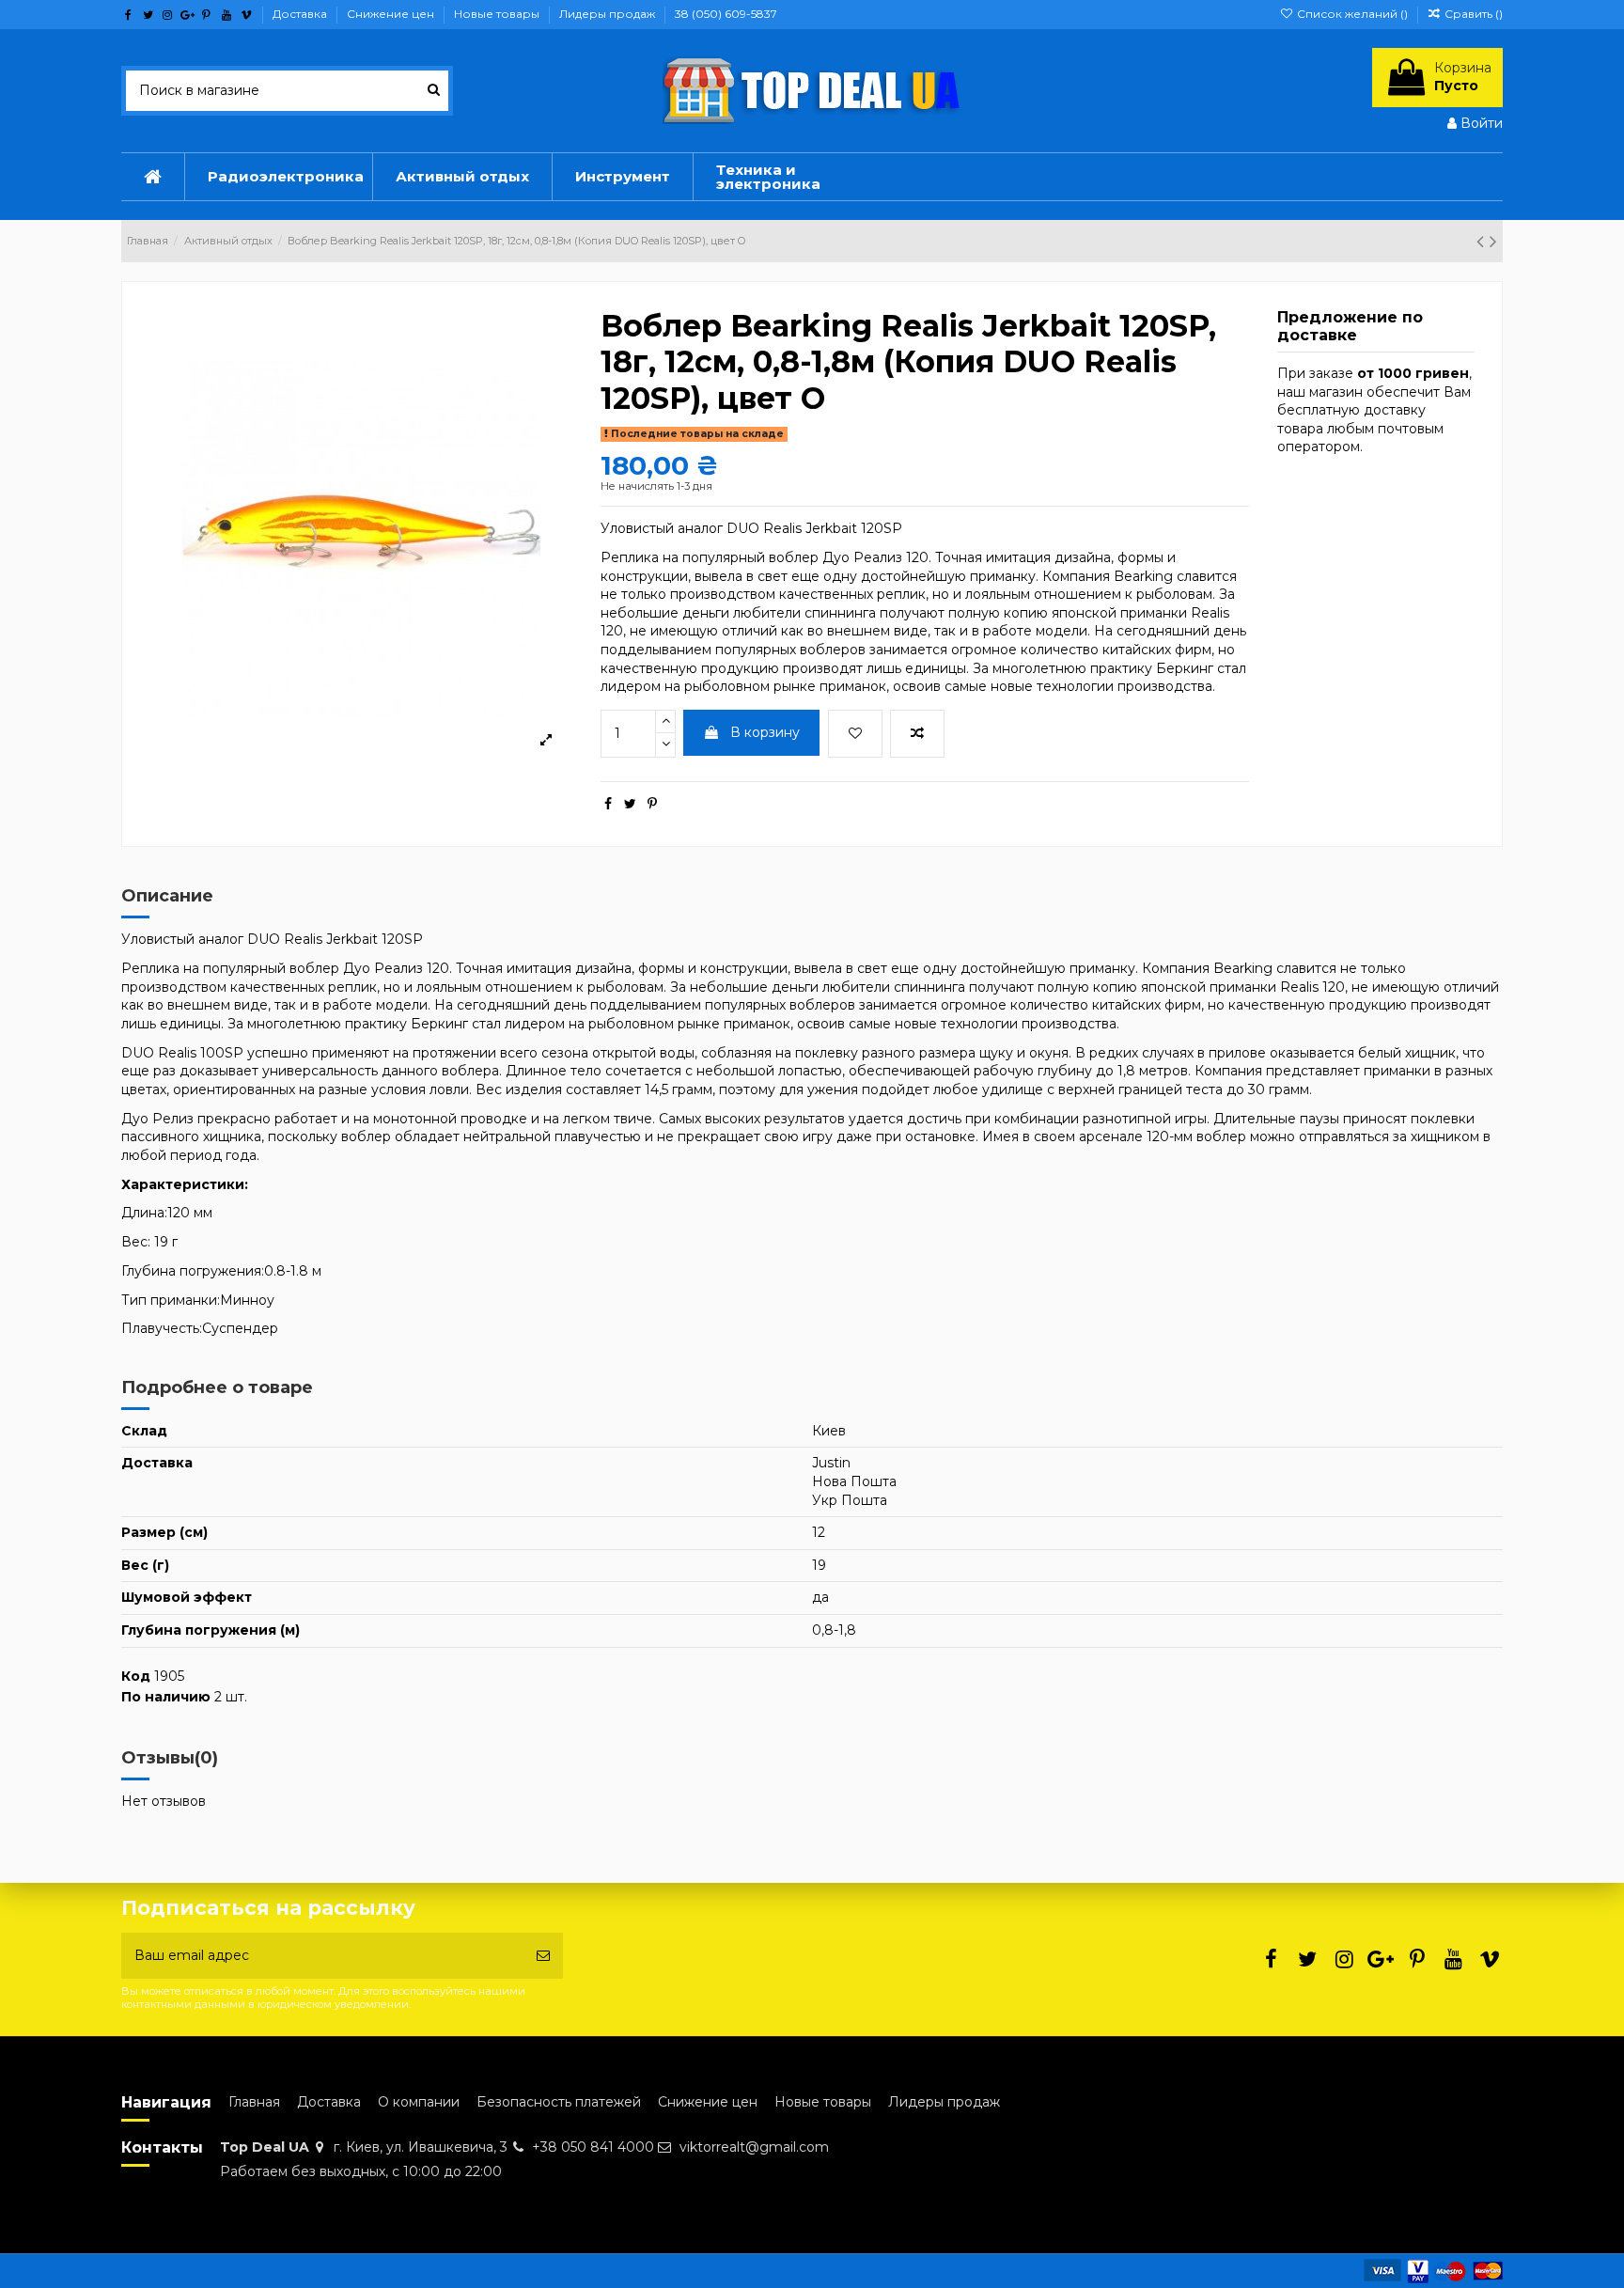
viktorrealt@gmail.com (754, 2147)
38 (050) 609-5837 (726, 14)
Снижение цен (392, 14)
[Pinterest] (652, 804)
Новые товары (498, 14)
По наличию (166, 1697)
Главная (254, 2102)
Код (136, 1676)
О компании (419, 2102)
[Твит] (630, 804)
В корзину (765, 732)
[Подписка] (543, 1956)
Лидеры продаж (609, 14)
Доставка (301, 14)
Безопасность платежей (559, 2102)
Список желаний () (1352, 14)
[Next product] (1493, 241)
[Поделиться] (608, 804)
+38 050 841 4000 (593, 2147)
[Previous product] (1483, 241)
